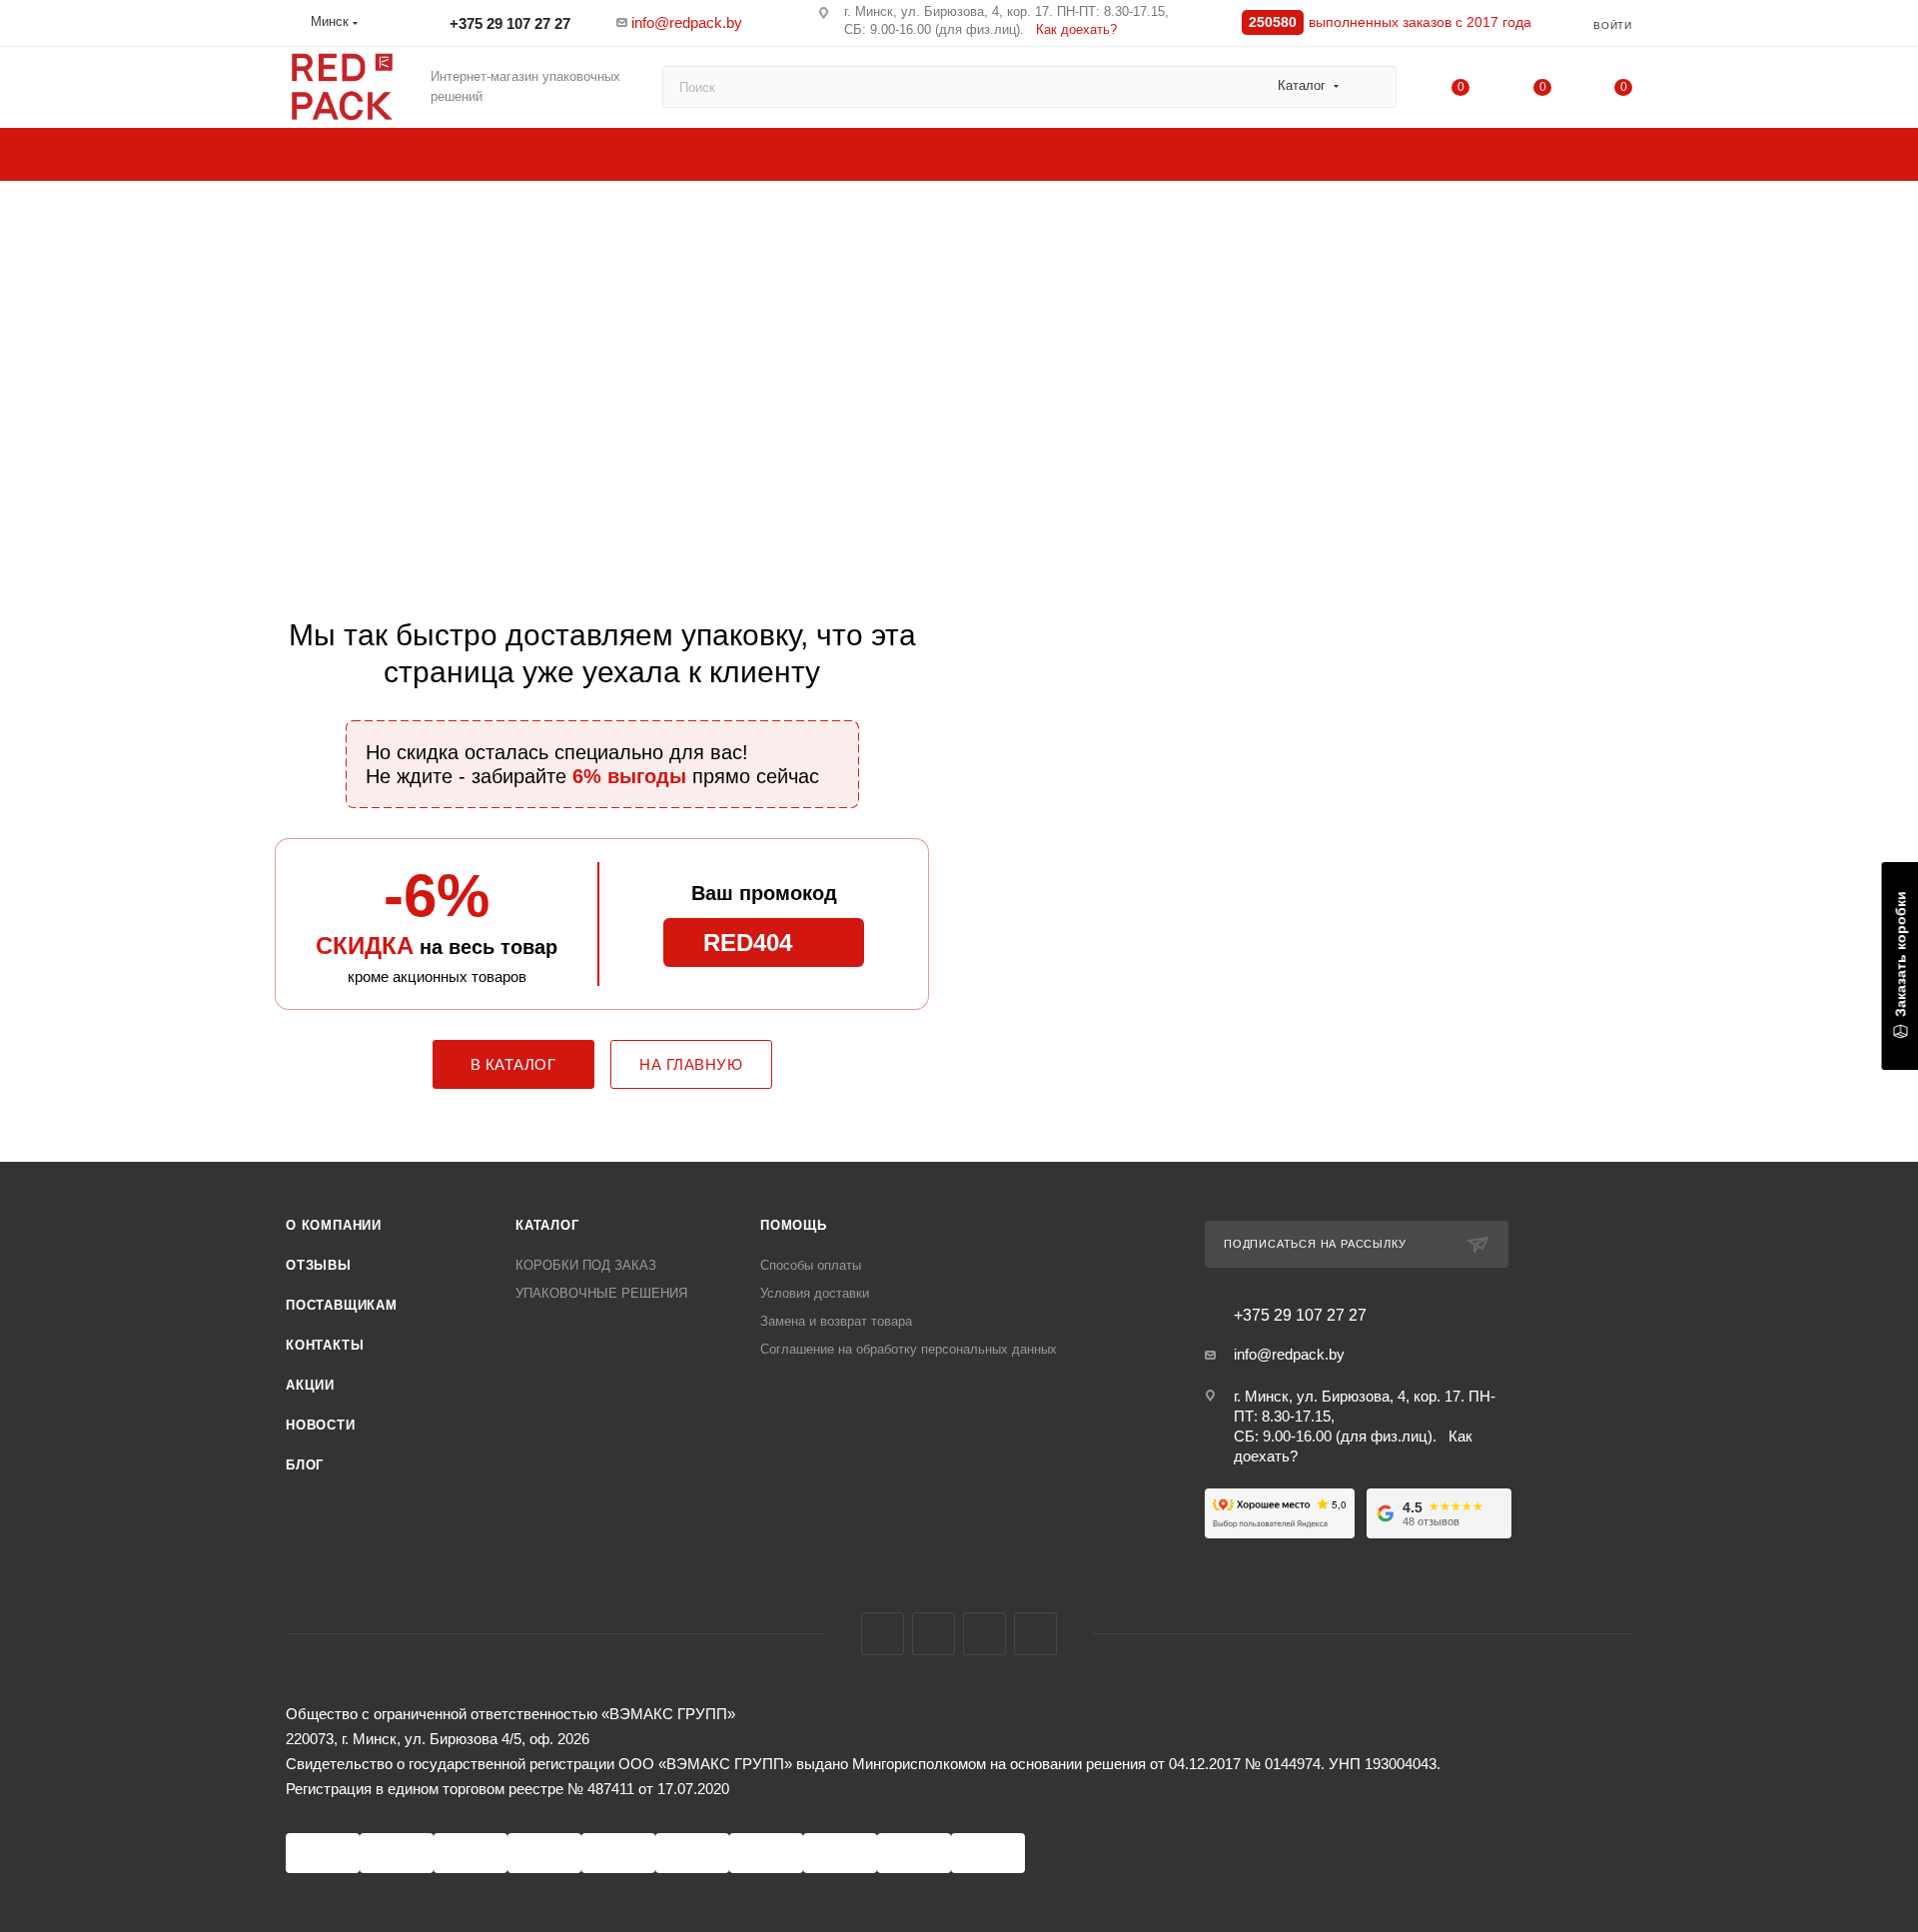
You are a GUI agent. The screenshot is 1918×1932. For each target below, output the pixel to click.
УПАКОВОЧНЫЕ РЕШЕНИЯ (601, 1293)
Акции (310, 1385)
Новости (321, 1425)
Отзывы (319, 1265)
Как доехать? (1076, 29)
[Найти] (1372, 87)
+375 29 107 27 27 (508, 23)
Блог (305, 1465)
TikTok (1035, 1634)
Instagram (934, 1634)
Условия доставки (815, 1293)
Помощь (794, 1225)
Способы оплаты (811, 1265)
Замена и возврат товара (836, 1321)
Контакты (325, 1345)
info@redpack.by (687, 22)
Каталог (547, 1225)
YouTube (984, 1634)
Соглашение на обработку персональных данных (909, 1349)
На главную (691, 1064)
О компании (334, 1225)
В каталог (513, 1064)
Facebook (883, 1634)
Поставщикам (342, 1305)
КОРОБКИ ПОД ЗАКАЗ (586, 1265)
